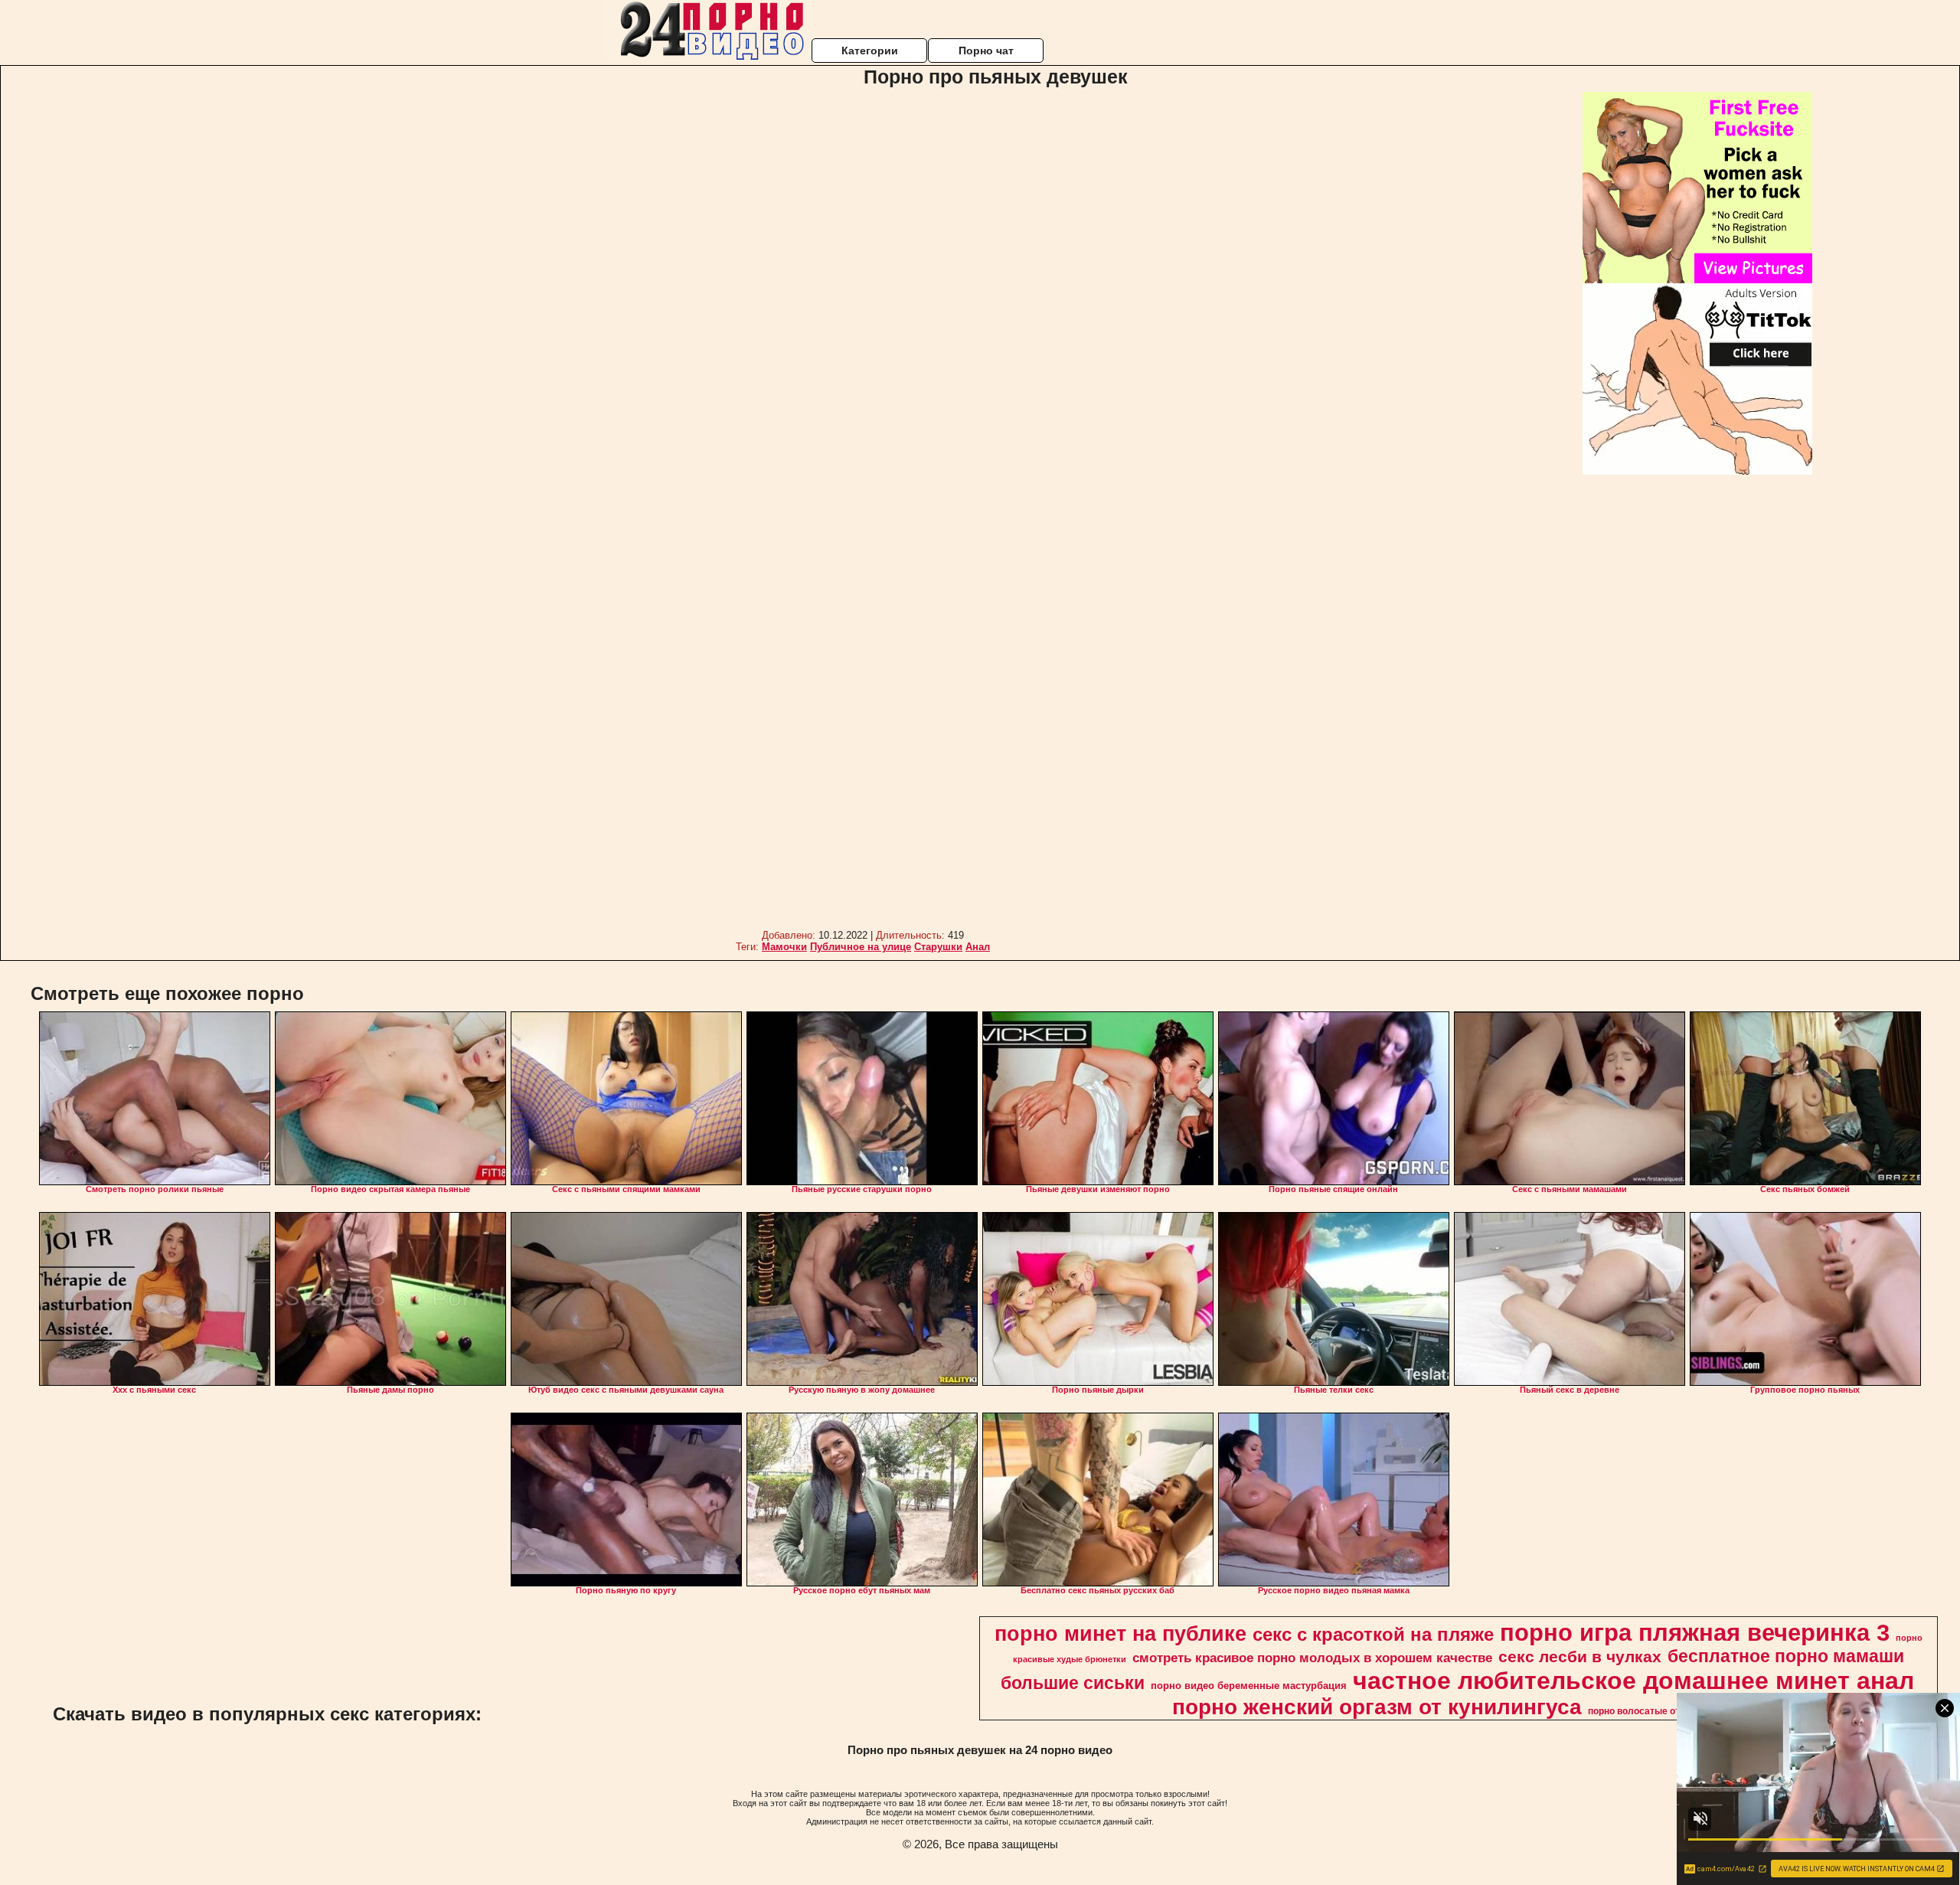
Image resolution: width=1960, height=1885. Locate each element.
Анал (978, 947)
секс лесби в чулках (1580, 1657)
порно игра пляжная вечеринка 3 (1695, 1632)
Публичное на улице (861, 947)
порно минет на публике (1120, 1634)
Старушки (938, 947)
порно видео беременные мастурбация (1249, 1686)
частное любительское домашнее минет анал (1633, 1681)
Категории (870, 51)
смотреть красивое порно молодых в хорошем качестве (1312, 1658)
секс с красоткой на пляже (1373, 1634)
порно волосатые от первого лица (1665, 1711)
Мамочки (784, 947)
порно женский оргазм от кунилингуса (1377, 1707)
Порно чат (986, 51)
